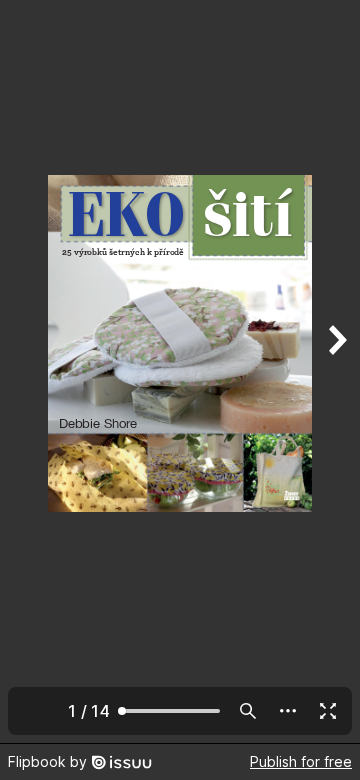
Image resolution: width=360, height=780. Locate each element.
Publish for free (301, 761)
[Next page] (336, 371)
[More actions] (288, 711)
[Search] (248, 711)
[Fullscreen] (328, 711)
